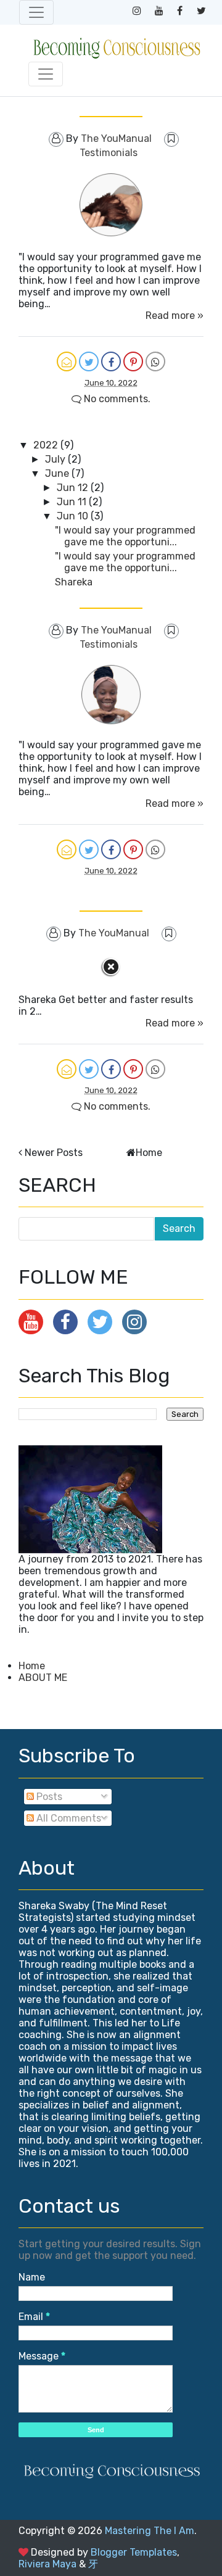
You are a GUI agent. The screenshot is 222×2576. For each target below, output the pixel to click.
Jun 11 (73, 502)
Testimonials (109, 153)
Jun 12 (74, 488)
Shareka (74, 582)
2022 (47, 445)
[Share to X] (89, 361)
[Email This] (67, 361)
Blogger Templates (134, 2552)
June (58, 473)
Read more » (175, 316)
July (56, 459)
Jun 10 (74, 516)
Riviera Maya (47, 2564)
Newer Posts (54, 1153)
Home (149, 1153)
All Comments (68, 1818)
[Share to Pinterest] (133, 361)
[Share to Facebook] (111, 361)
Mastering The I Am (150, 2531)
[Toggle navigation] (36, 12)
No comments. (116, 399)
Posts (48, 1797)
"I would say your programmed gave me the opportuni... (125, 536)
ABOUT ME (43, 1678)
